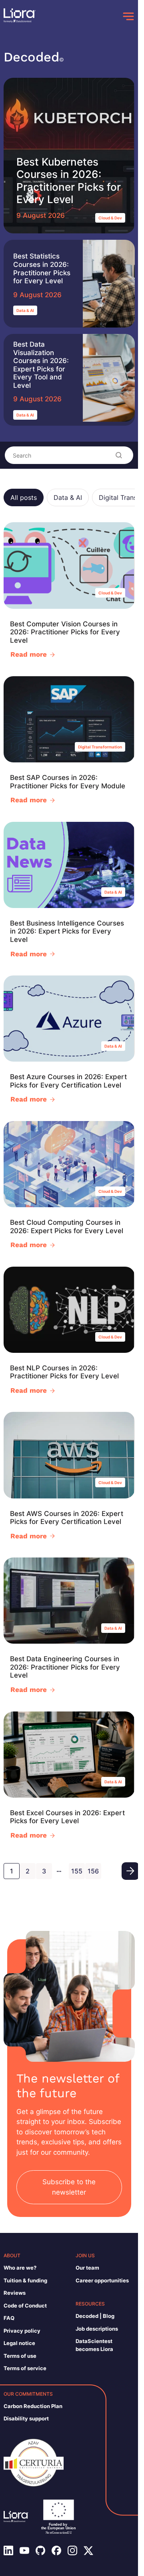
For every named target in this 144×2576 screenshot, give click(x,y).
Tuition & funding (25, 2280)
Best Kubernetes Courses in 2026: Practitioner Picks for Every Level (69, 181)
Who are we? (20, 2268)
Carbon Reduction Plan (33, 2406)
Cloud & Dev (110, 218)
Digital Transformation (100, 747)
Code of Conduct (25, 2306)
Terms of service (25, 2368)
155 (77, 1871)
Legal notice (19, 2343)
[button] (24, 497)
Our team (87, 2268)
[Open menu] (128, 16)
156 (93, 1871)
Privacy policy (22, 2331)
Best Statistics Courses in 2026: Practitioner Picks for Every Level (42, 268)
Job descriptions (97, 2329)
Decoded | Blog (95, 2316)
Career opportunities (102, 2280)
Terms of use (20, 2356)
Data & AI (25, 310)
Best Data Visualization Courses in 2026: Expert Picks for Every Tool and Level (41, 365)
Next (130, 1871)
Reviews (15, 2293)
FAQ (9, 2318)
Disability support (26, 2418)
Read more (29, 654)
